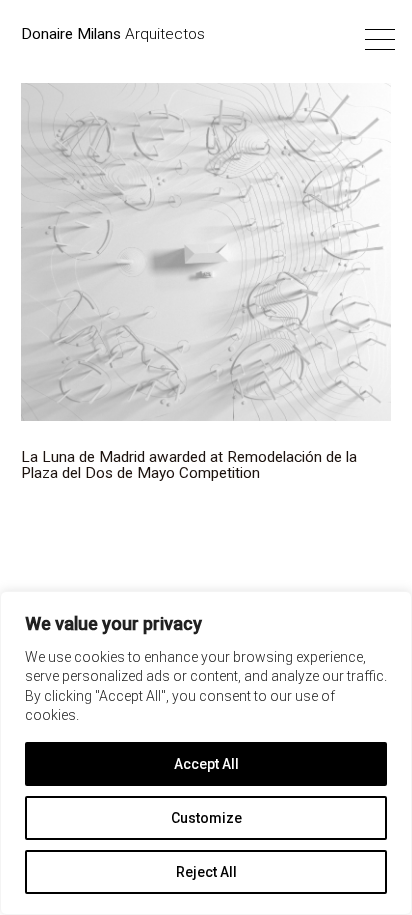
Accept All (206, 764)
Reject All (206, 872)
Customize (206, 818)
